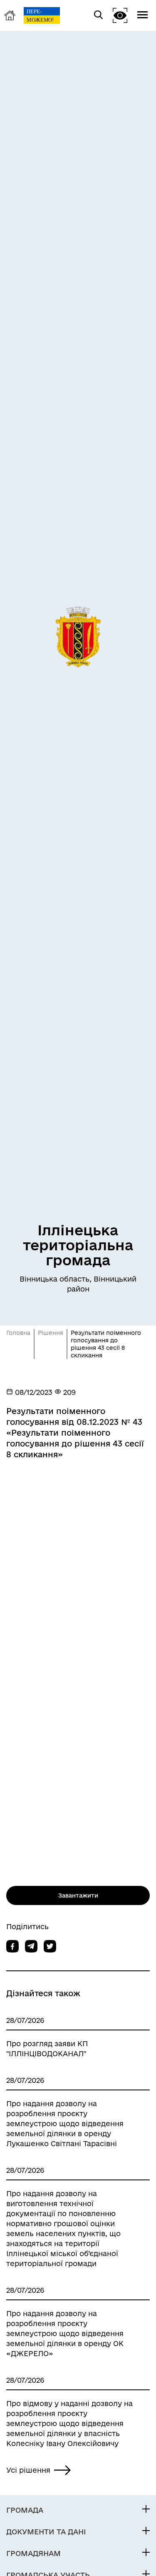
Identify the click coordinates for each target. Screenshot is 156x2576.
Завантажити (78, 1895)
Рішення (51, 1333)
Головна (18, 1333)
